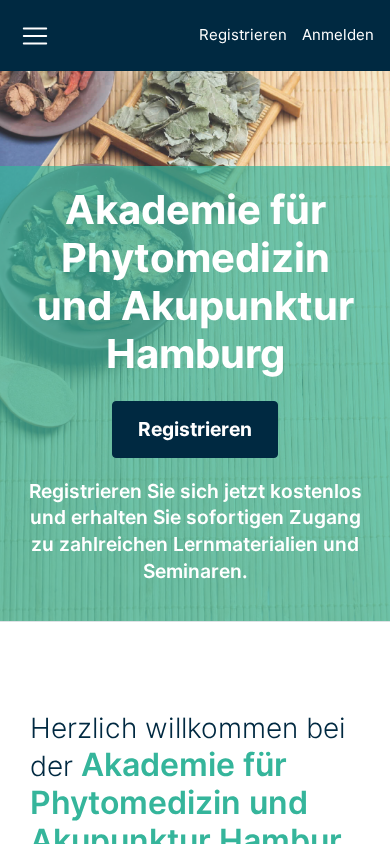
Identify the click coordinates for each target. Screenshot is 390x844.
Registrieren (243, 34)
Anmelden (338, 34)
